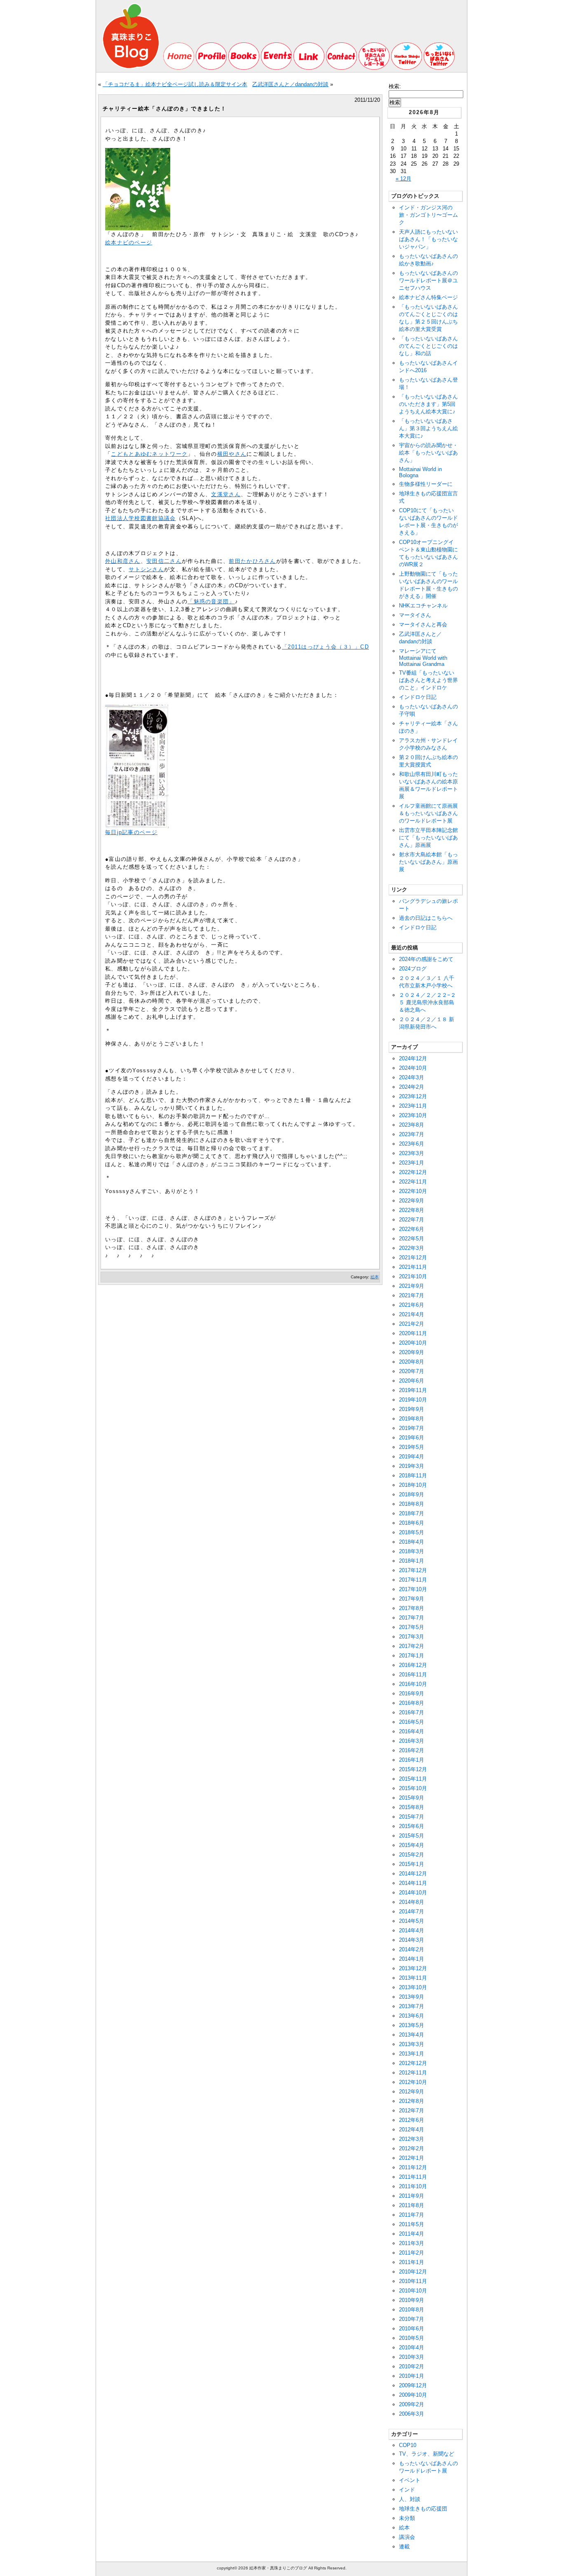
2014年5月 (412, 1921)
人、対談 (410, 2499)
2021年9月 (412, 1286)
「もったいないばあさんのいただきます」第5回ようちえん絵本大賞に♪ (428, 404)
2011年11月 (413, 2177)
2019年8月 (412, 1419)
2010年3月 (412, 2357)
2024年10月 (413, 1068)
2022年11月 (413, 1182)
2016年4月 (412, 1731)
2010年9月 (412, 2300)
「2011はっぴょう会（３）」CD (325, 647)
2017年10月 (413, 1589)
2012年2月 (412, 2148)
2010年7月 (412, 2319)
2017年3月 (412, 1637)
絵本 (375, 1277)
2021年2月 (412, 1324)
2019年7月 (412, 1428)
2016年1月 (412, 1760)
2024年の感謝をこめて (426, 959)
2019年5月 (412, 1447)
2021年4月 (412, 1314)
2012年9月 (412, 2092)
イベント (410, 2480)
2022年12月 (413, 1172)
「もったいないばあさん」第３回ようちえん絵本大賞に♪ (428, 428)
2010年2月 (412, 2366)
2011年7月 (412, 2215)
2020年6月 (412, 1381)
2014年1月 (412, 1959)
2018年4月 (412, 1542)
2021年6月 (412, 1305)
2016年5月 (412, 1722)
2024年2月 (412, 1087)
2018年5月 (412, 1532)
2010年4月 (412, 2347)
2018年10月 (413, 1485)
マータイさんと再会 (423, 625)
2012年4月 (412, 2129)
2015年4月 (412, 1845)
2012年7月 (412, 2111)
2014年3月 (412, 1940)
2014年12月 (413, 1874)
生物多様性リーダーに (426, 484)
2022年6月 (412, 1229)
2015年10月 (413, 1788)
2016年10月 (413, 1684)
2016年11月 (413, 1675)
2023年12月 (413, 1096)
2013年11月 (413, 1978)
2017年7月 (412, 1618)
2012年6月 (412, 2120)
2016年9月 (412, 1694)
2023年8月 (412, 1125)
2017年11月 (413, 1580)
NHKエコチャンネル (423, 606)
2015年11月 (413, 1779)
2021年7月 (412, 1295)
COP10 (408, 2445)
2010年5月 (412, 2338)
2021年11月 (413, 1267)
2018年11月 (413, 1476)
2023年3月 (412, 1153)
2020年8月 (412, 1362)
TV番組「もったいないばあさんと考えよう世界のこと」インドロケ (428, 680)
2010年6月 (412, 2329)
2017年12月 (413, 1570)
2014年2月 (412, 1949)
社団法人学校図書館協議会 (141, 518)
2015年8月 (412, 1807)
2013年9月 (412, 1997)
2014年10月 (413, 1893)
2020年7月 (412, 1371)
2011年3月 (412, 2243)
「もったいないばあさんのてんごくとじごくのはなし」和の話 (428, 346)
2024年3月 (412, 1077)
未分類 (407, 2518)
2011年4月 (412, 2234)
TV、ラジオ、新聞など (427, 2454)
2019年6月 (412, 1438)
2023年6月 (412, 1144)
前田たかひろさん (252, 561)
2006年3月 (412, 2414)
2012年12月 (413, 2063)
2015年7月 (412, 1817)
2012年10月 (413, 2082)
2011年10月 (413, 2186)
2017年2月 (412, 1646)
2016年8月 (412, 1703)
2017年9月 (412, 1599)
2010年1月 (412, 2376)
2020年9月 (412, 1352)
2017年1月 (412, 1656)
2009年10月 (413, 2395)
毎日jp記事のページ (131, 832)
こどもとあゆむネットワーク (149, 454)
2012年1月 (412, 2158)
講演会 (407, 2537)
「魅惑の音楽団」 (211, 601)
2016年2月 (412, 1750)
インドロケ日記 (418, 697)
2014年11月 (413, 1883)
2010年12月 (413, 2272)
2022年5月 (412, 1239)
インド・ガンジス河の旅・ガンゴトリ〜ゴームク (428, 215)
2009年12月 (413, 2385)
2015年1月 (412, 1864)
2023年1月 (412, 1163)
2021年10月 (413, 1276)
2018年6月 (412, 1523)
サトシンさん (146, 569)
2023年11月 (413, 1106)
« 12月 (403, 179)
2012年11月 (413, 2073)
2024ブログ (413, 969)
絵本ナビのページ (129, 243)
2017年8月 (412, 1608)
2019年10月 (413, 1400)
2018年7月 (412, 1513)
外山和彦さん (123, 561)
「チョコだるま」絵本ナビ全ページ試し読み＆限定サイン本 (175, 84)
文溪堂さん (226, 494)
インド (407, 2490)
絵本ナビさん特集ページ (428, 297)
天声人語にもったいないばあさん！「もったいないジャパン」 (428, 239)
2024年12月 (413, 1058)
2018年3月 (412, 1551)
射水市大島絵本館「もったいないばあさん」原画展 (428, 862)
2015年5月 (412, 1836)
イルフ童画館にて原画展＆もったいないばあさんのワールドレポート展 (428, 813)
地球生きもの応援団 (423, 2509)
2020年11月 (413, 1333)
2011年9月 (412, 2196)
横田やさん (232, 454)
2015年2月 (412, 1855)
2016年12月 (413, 1665)
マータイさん (415, 615)
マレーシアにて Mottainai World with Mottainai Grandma (423, 657)
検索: (395, 86)
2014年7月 (412, 1911)
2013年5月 (412, 2025)
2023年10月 (413, 1115)
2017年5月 (412, 1627)
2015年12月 (413, 1769)
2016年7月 (412, 1712)
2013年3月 (412, 2044)
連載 (404, 2547)
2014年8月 (412, 1902)
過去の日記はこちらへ (426, 918)
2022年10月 (413, 1191)
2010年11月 (413, 2281)
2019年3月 (412, 1466)
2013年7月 (412, 2006)
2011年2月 (412, 2253)
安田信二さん (164, 561)
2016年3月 (412, 1741)
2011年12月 (413, 2167)
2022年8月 (412, 1210)
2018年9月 (412, 1494)
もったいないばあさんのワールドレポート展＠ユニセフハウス (428, 280)
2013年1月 (412, 2054)
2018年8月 (412, 1504)
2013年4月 (412, 2035)
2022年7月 (412, 1220)
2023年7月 (412, 1134)
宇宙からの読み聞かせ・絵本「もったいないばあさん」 (428, 453)
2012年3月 (412, 2139)
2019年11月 (413, 1390)
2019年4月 (412, 1457)
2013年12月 (413, 1968)
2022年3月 (412, 1248)
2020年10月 (413, 1343)
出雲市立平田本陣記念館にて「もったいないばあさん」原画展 (428, 838)
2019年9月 (412, 1409)
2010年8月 (412, 2310)
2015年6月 (412, 1826)
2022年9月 (412, 1201)
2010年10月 (413, 2291)
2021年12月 (413, 1258)
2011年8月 (412, 2205)
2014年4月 (412, 1930)
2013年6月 (412, 2016)
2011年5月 (412, 2224)
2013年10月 (413, 1987)
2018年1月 (412, 1561)
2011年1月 (412, 2262)
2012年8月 (412, 2101)
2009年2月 (412, 2404)
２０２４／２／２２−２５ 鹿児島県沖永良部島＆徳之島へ (427, 1002)
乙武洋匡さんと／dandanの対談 (290, 84)
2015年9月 (412, 1798)
